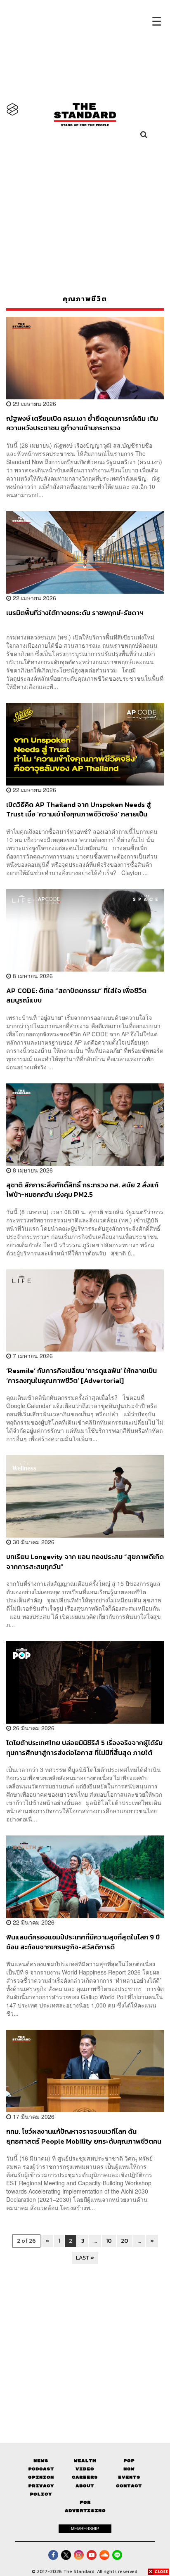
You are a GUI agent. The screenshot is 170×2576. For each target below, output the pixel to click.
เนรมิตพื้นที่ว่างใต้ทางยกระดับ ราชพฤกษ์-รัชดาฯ (75, 613)
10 (109, 2241)
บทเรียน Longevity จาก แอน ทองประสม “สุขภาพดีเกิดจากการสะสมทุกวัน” (85, 1561)
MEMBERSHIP (85, 2529)
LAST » (85, 2258)
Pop (129, 2461)
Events (129, 2477)
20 (125, 2241)
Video (85, 2469)
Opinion (41, 2477)
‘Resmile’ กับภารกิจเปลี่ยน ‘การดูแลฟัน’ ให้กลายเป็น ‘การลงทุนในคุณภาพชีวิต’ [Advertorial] (81, 1375)
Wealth (85, 2461)
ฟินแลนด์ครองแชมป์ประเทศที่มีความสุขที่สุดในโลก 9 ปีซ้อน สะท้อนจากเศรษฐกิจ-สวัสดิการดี (83, 1942)
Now (129, 2469)
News (41, 2461)
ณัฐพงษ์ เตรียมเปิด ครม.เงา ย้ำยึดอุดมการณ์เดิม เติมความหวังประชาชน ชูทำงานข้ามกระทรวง (82, 423)
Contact (129, 2486)
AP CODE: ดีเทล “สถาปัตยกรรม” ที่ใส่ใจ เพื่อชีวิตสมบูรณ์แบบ (76, 995)
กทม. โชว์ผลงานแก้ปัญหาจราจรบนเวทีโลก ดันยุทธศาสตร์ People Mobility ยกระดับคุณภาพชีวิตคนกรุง (84, 2136)
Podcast (41, 2469)
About (85, 2486)
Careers (85, 2477)
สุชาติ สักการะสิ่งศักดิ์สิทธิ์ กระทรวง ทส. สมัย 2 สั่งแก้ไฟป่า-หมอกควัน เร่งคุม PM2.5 (82, 1190)
